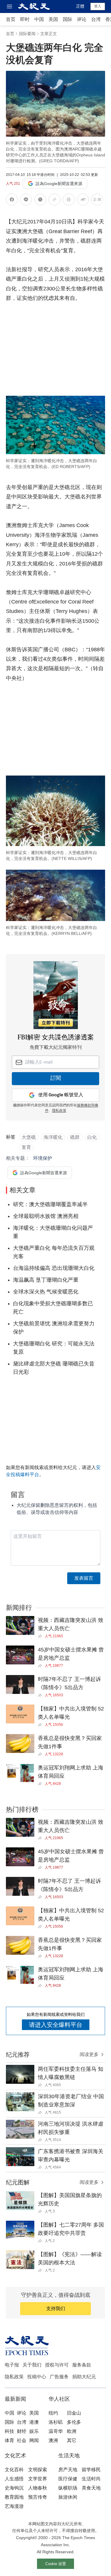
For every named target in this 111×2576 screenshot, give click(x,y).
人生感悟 (14, 2479)
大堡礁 (29, 1137)
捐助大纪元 (84, 2377)
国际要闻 (27, 34)
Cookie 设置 (56, 2564)
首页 (11, 19)
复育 (26, 1147)
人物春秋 (38, 2488)
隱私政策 (59, 1111)
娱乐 (34, 2431)
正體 (80, 6)
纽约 (53, 2413)
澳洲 (53, 2440)
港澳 (34, 2422)
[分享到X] (40, 201)
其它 (72, 2440)
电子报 (12, 2365)
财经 (22, 2431)
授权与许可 (57, 2365)
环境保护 (43, 1158)
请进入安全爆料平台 (56, 2025)
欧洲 (72, 2431)
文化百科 (14, 2470)
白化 (92, 1137)
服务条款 (82, 2365)
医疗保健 (68, 2479)
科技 (9, 2431)
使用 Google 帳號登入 (61, 1095)
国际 (67, 19)
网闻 (34, 2440)
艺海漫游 (14, 2506)
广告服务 (59, 2377)
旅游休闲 (68, 2497)
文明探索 (38, 2470)
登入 (98, 6)
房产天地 (68, 2470)
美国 (53, 19)
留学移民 (91, 2470)
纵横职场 (68, 2488)
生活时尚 (91, 2479)
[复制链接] (54, 199)
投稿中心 (37, 2377)
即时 (25, 19)
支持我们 (56, 2308)
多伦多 (74, 2422)
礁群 (75, 1137)
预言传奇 (38, 2497)
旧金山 (74, 2413)
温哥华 (56, 2431)
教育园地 (14, 2497)
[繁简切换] (97, 201)
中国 (39, 19)
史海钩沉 (14, 2488)
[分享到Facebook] (12, 201)
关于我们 (32, 2365)
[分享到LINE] (26, 201)
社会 (22, 2440)
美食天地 (91, 2488)
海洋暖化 (53, 1137)
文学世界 (38, 2479)
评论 (82, 19)
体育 (9, 2440)
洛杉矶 (56, 2422)
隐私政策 (14, 2377)
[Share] (41, 1636)
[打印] (69, 201)
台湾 (96, 19)
